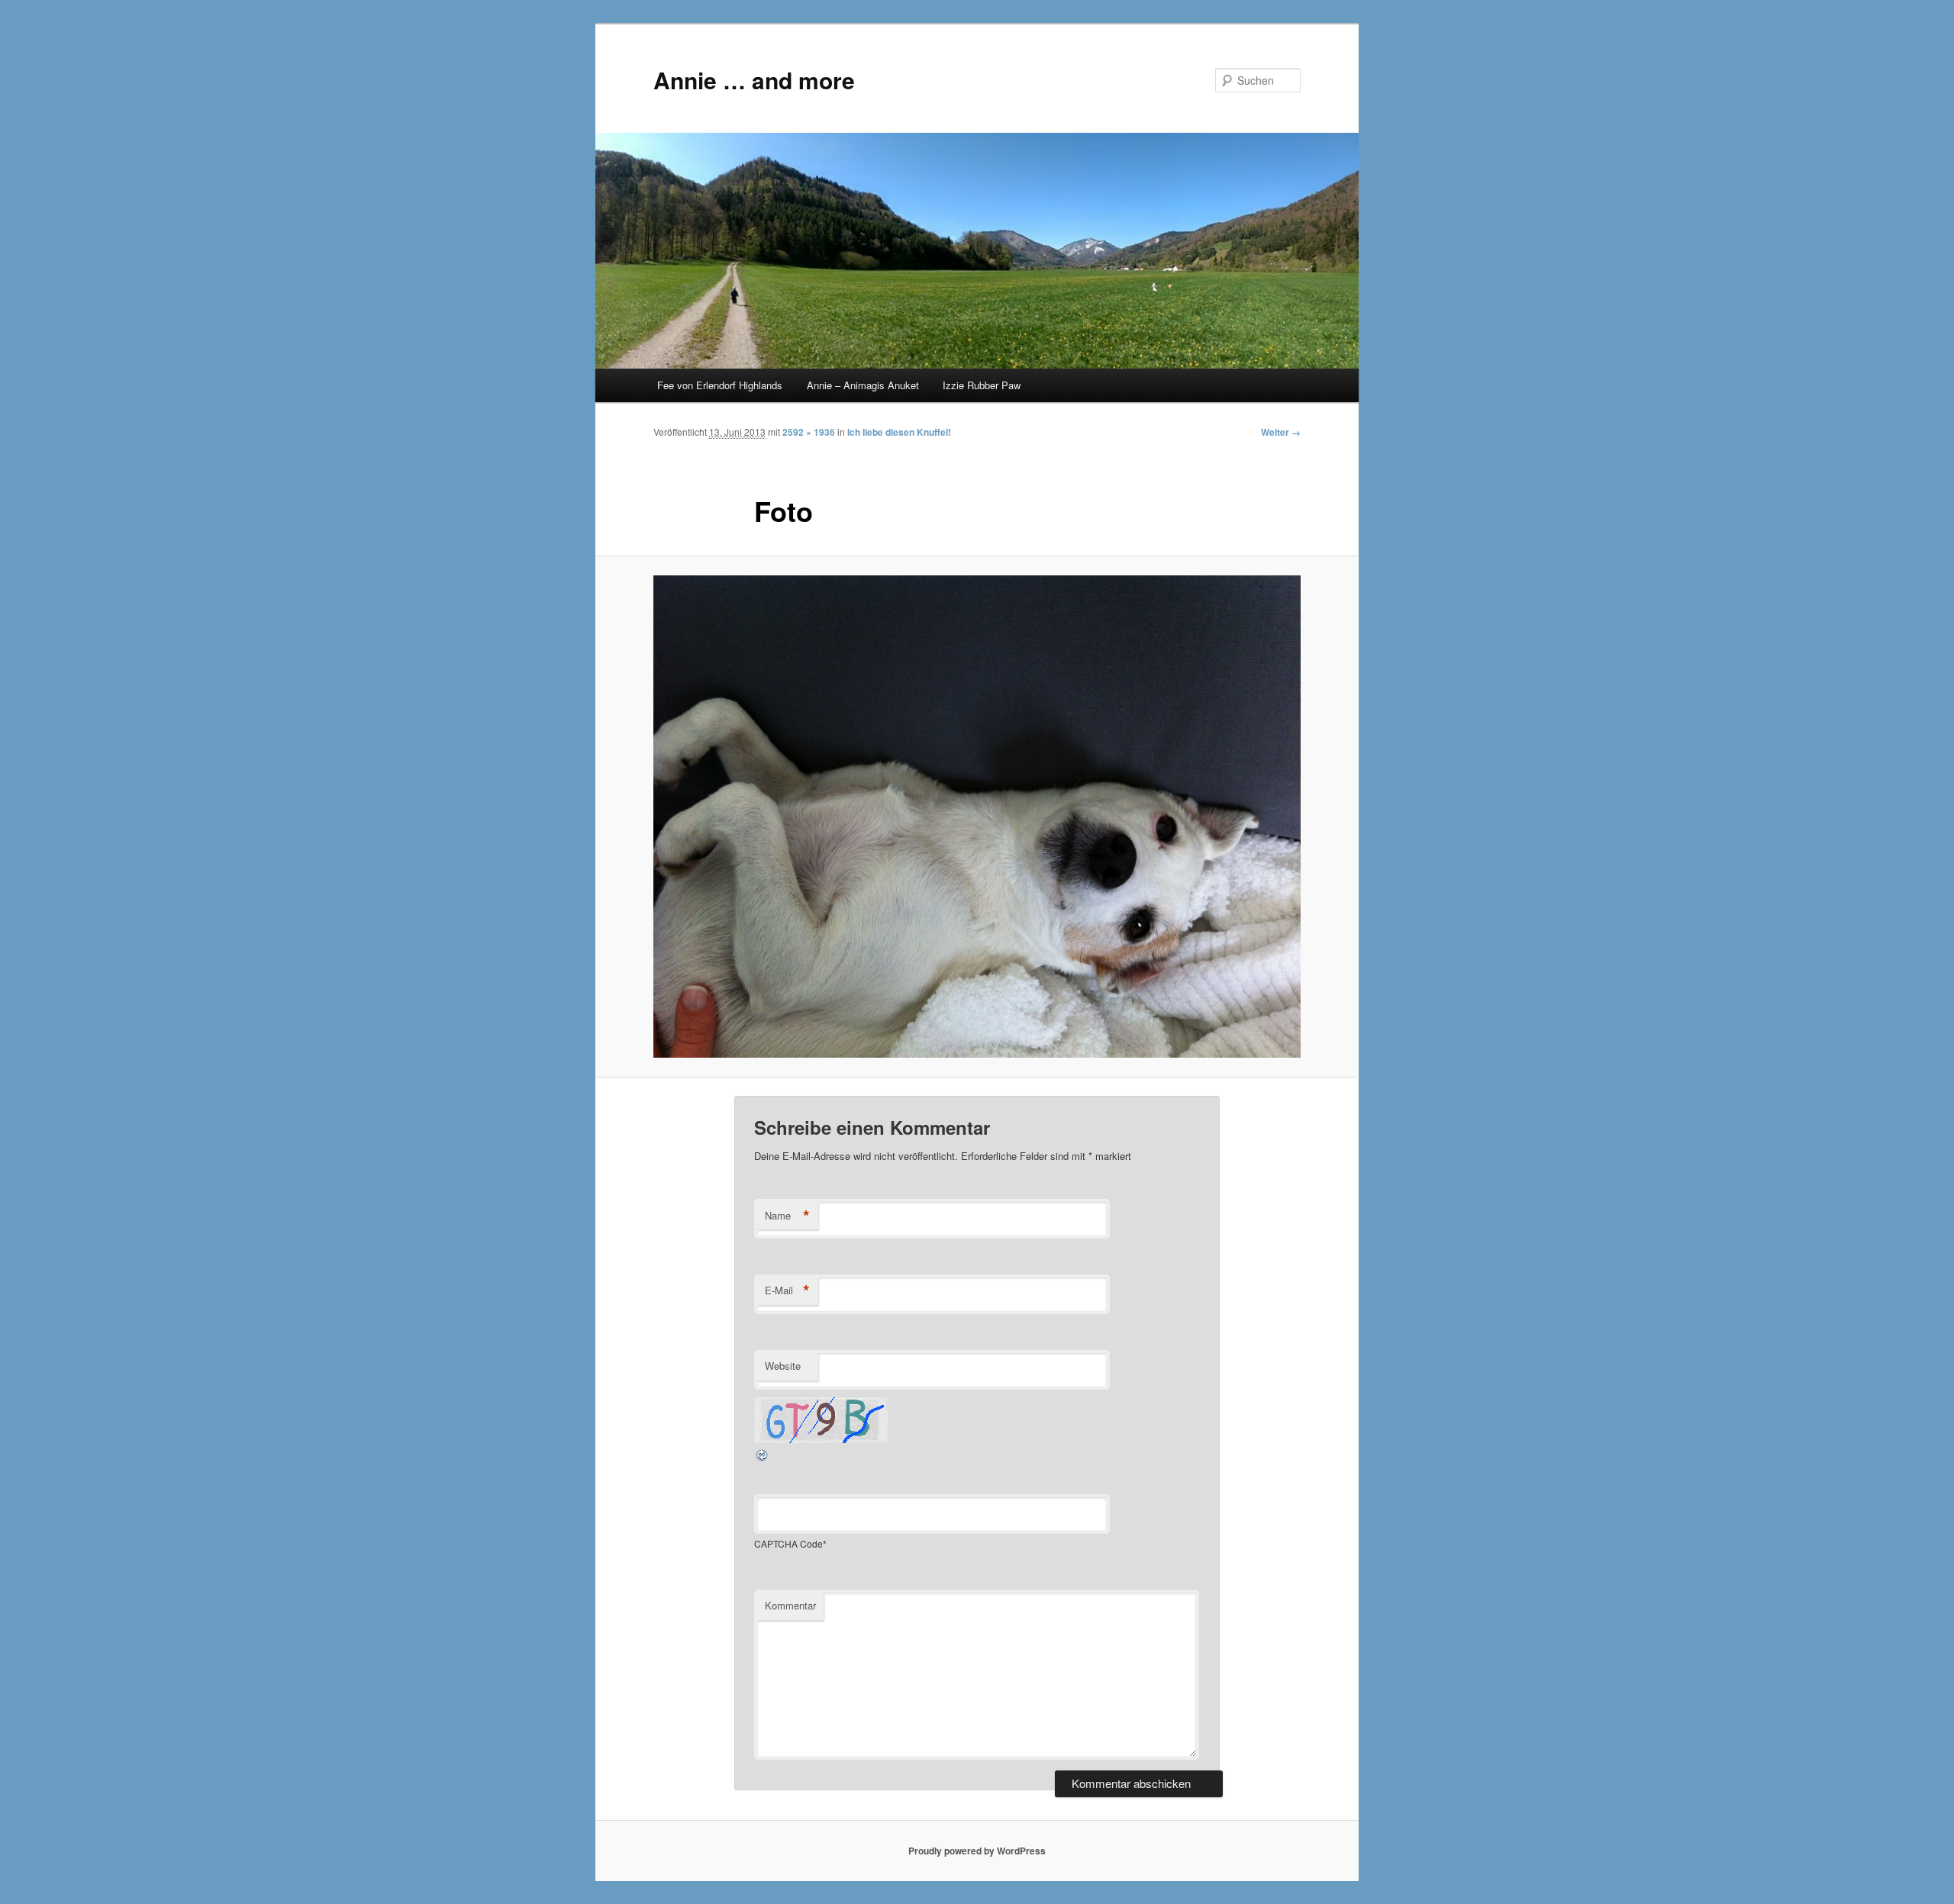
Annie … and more (754, 80)
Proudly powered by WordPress (977, 1851)
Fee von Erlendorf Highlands (720, 385)
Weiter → (1281, 432)
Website (783, 1366)
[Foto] (977, 817)
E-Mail (787, 1290)
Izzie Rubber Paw (982, 385)
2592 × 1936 (809, 432)
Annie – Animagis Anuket (863, 385)
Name (787, 1216)
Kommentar (790, 1605)
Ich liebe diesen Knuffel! (899, 432)
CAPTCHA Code (788, 1543)
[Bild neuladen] (763, 1458)
